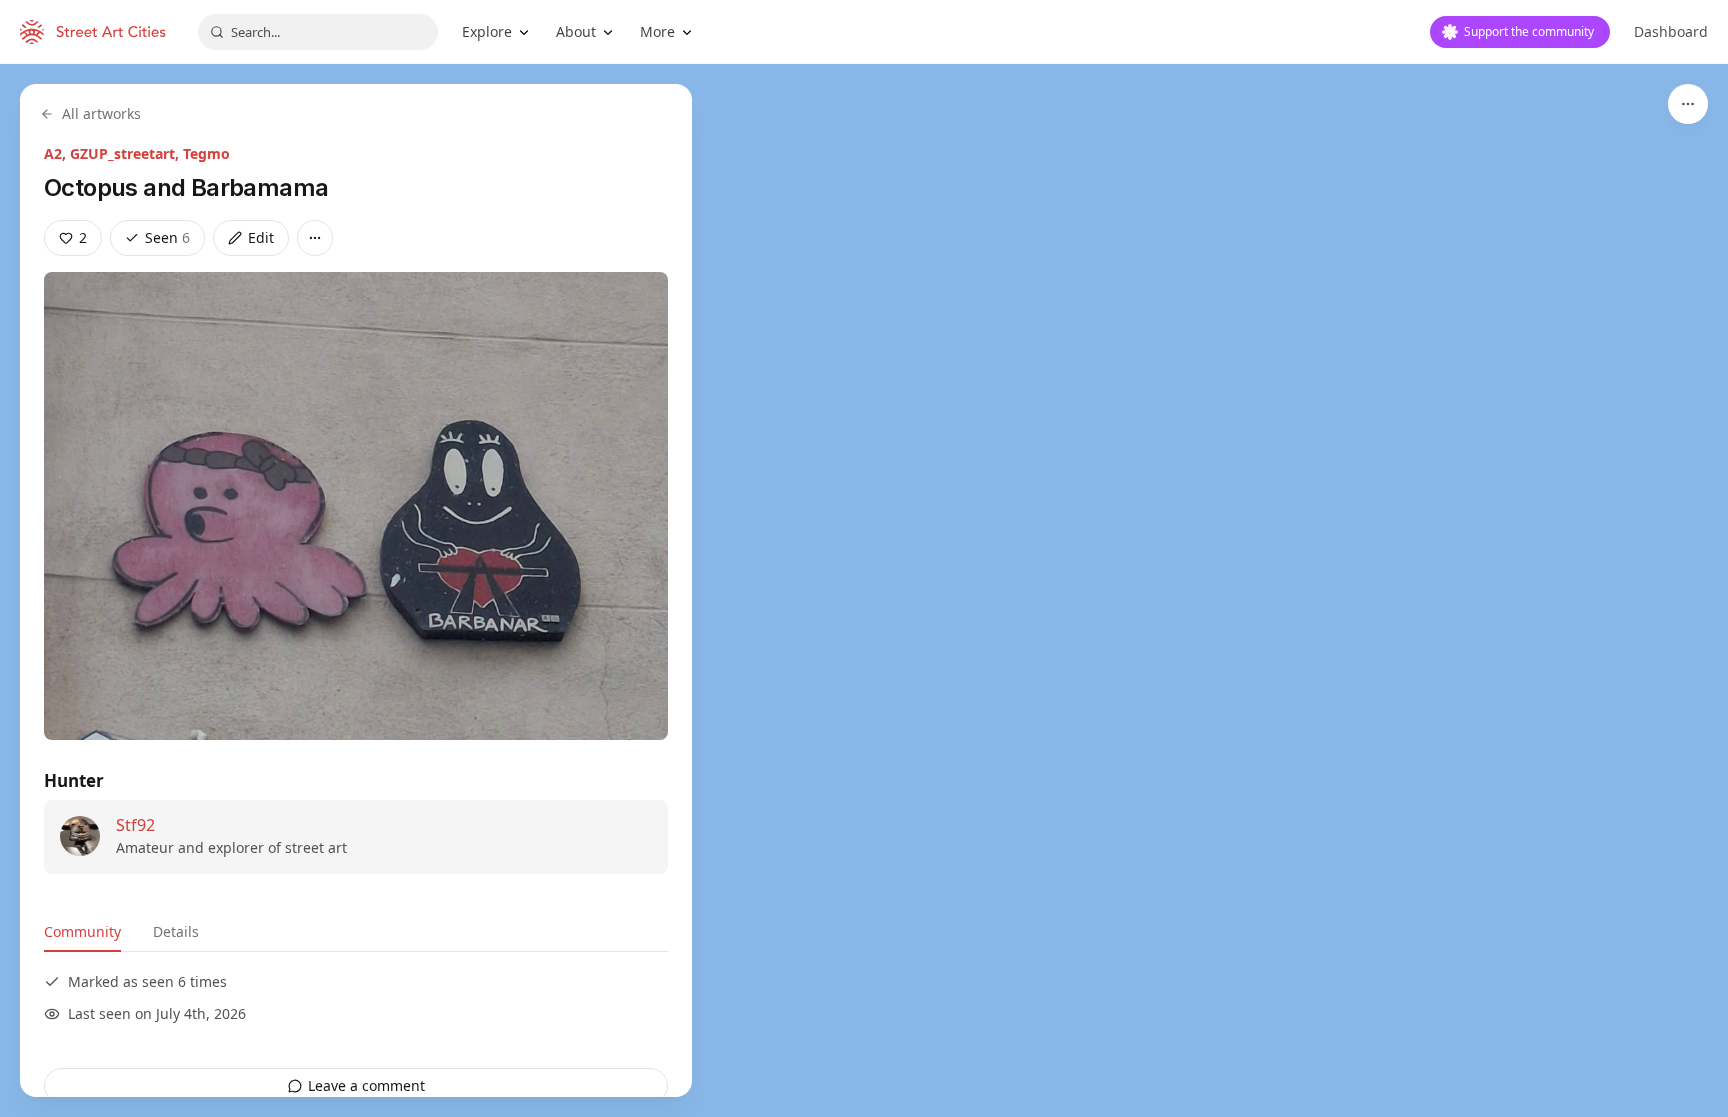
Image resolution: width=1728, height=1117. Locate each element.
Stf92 (135, 825)
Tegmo (206, 153)
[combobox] (318, 32)
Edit (261, 237)
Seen (167, 237)
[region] (864, 590)
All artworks (101, 113)
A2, (57, 153)
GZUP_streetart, (126, 153)
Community (82, 931)
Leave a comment (366, 1085)
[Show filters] (1688, 104)
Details (176, 931)
